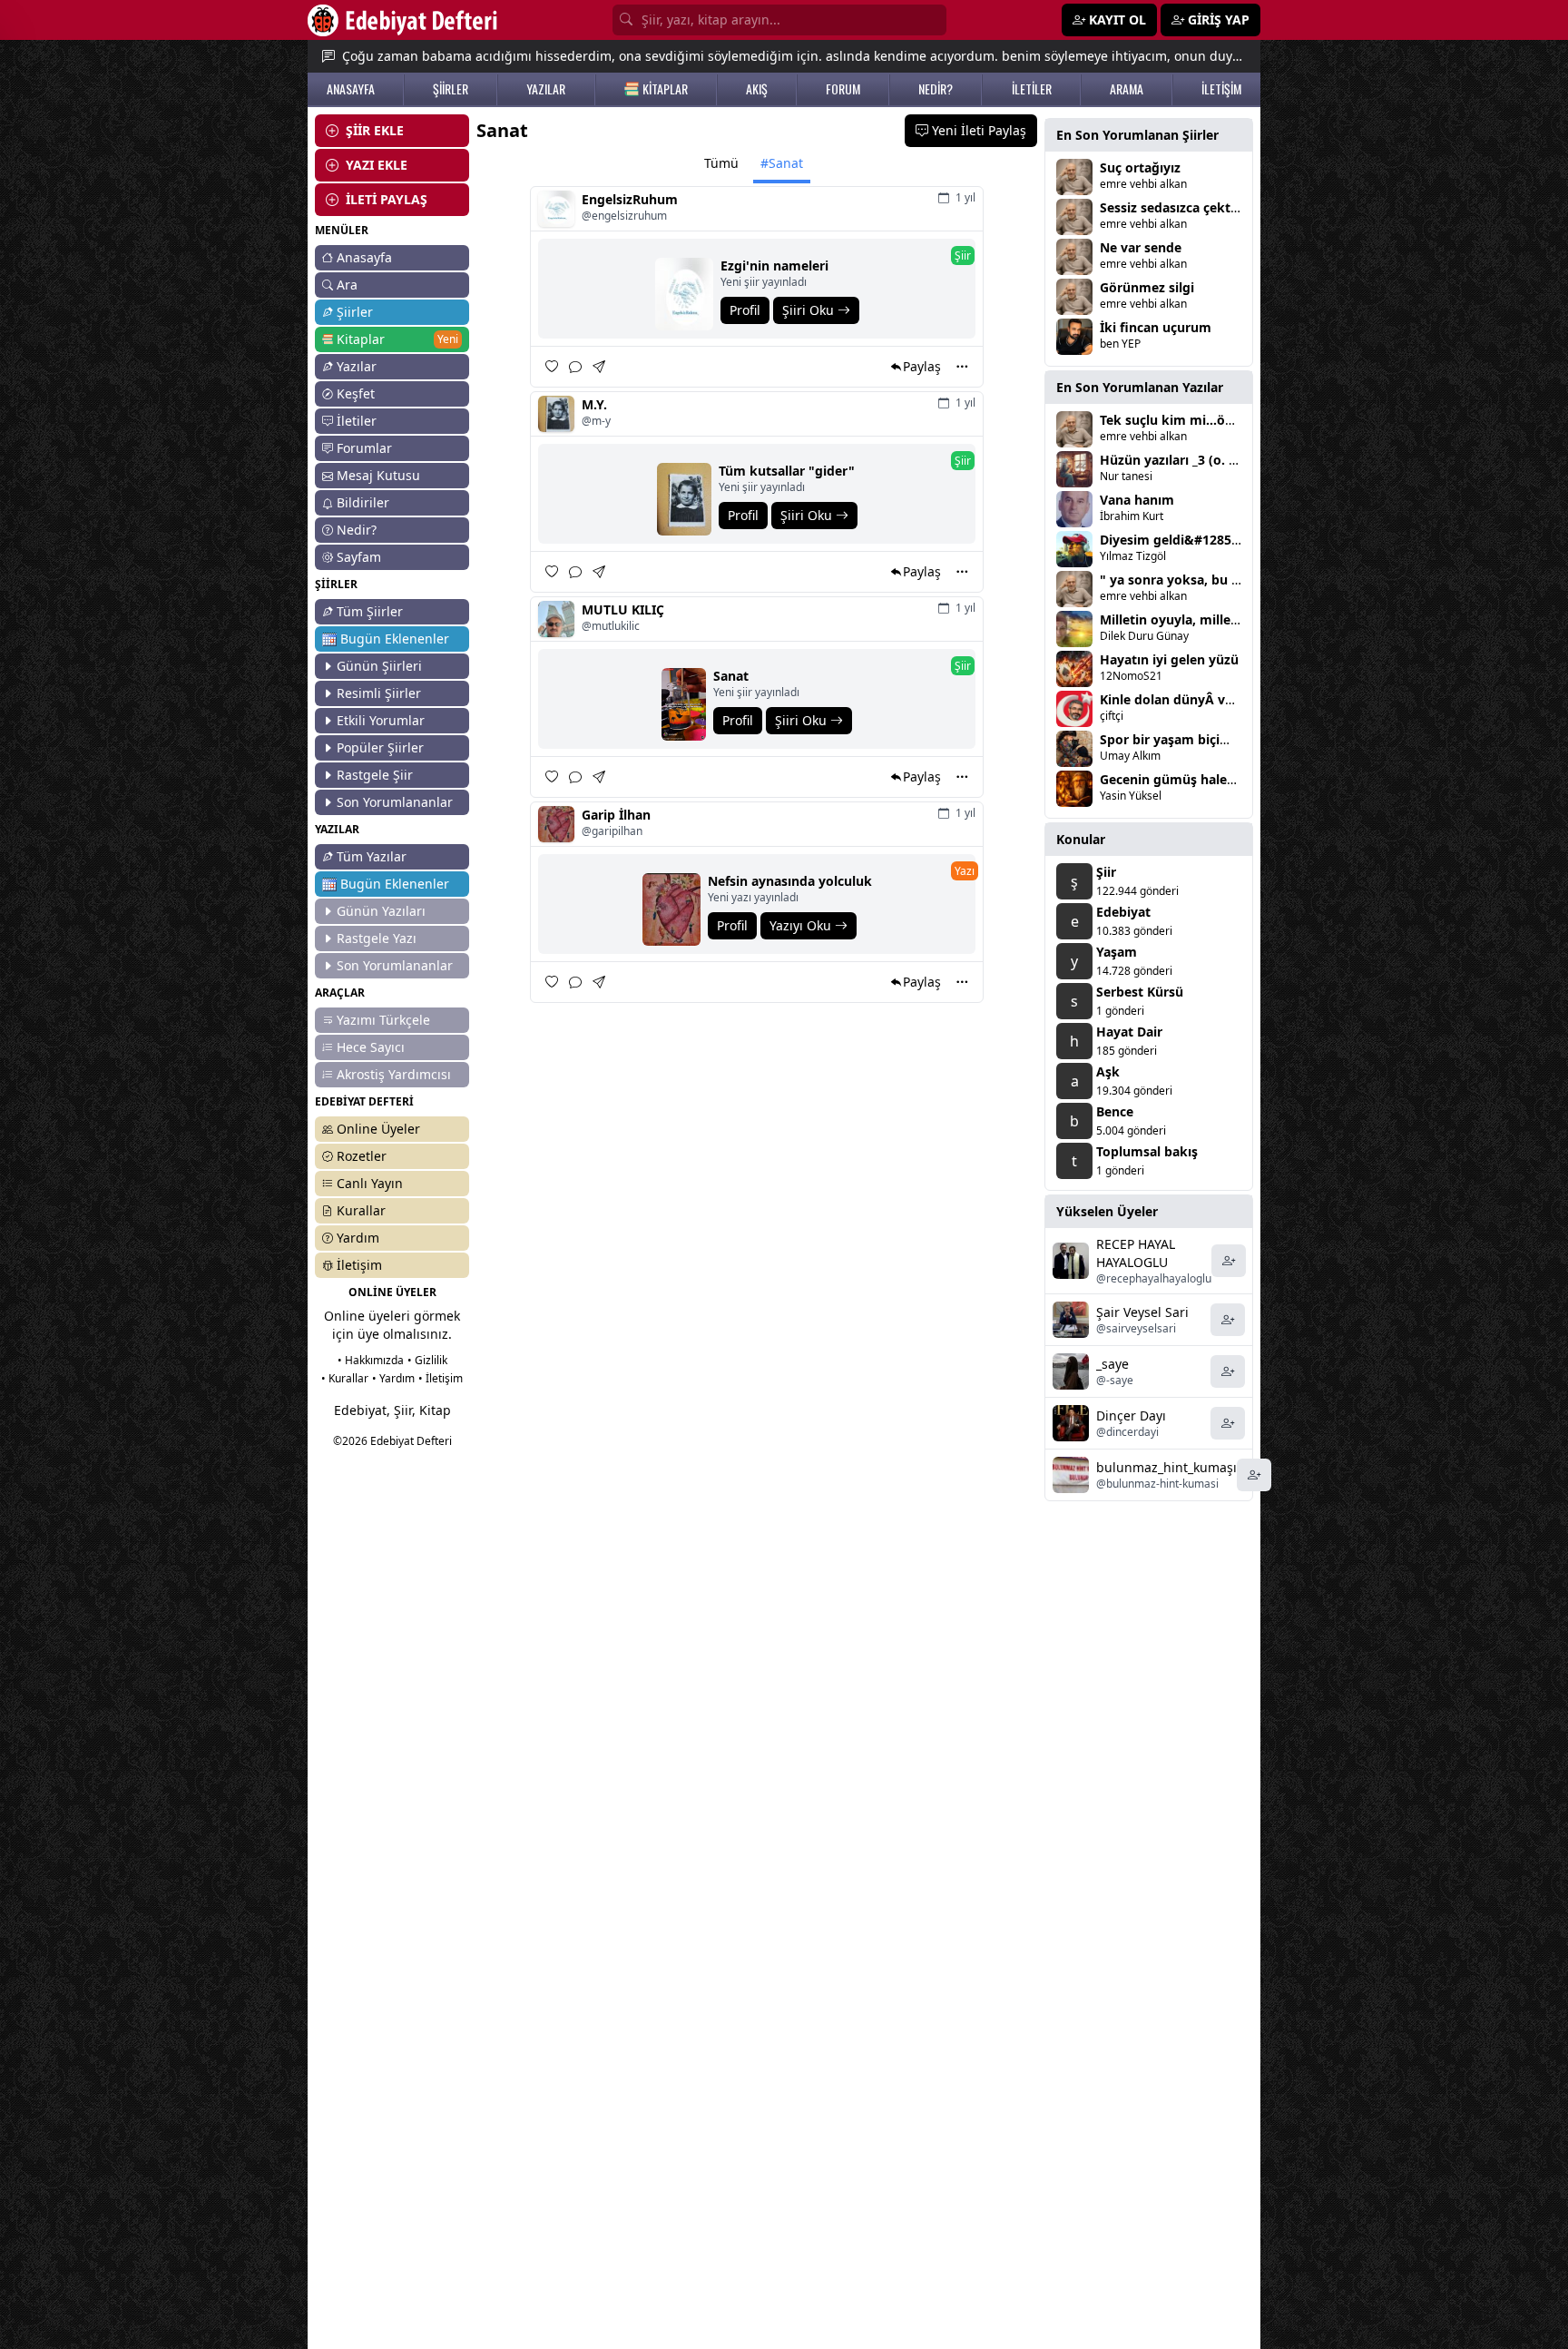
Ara (347, 285)
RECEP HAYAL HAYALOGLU (1136, 1253)
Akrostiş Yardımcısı (394, 1074)
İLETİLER (1032, 89)
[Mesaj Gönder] (601, 366)
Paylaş (922, 366)
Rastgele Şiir (375, 775)
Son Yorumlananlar (395, 802)
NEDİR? (936, 89)
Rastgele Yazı (377, 938)
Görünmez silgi (1147, 287)
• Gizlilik (427, 1360)
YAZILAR (546, 89)
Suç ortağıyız (1140, 167)
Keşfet (356, 393)
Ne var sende (1141, 247)
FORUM (843, 89)
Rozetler (362, 1156)
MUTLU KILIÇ (623, 609)
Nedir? (357, 530)
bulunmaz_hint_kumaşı (1166, 1467)
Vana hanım (1137, 500)
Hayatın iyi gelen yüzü (1169, 659)
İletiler (357, 421)
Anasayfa (364, 257)
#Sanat (782, 163)
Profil (745, 310)
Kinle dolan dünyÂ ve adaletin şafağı (1214, 699)
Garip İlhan (616, 815)
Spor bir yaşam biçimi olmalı (1189, 739)
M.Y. (594, 404)
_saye (1112, 1364)
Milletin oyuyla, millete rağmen (1198, 619)
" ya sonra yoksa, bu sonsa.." (1191, 580)
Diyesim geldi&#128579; (1175, 540)
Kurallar (361, 1210)
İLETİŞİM (1221, 89)
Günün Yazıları (381, 911)
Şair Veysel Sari (1142, 1312)
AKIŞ (757, 89)
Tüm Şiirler (370, 611)
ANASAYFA (351, 89)
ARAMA (1127, 89)
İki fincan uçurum (1156, 327)
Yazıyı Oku (802, 925)
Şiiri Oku (810, 310)
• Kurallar (345, 1378)
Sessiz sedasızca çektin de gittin (1200, 207)
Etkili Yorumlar (381, 720)
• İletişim (441, 1378)
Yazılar (357, 366)
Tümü (721, 163)
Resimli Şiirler (379, 693)
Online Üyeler (378, 1129)
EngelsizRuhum (630, 199)
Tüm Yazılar (372, 856)
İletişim (359, 1265)
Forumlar (364, 448)
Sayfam (359, 557)
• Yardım (393, 1378)
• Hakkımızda (371, 1360)
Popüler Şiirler (380, 747)
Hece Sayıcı (371, 1047)
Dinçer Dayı (1131, 1415)
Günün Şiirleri (379, 666)
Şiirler (355, 312)
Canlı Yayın (370, 1183)
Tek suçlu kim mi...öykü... (1180, 420)
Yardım (358, 1238)
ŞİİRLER (451, 89)
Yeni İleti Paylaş (977, 130)
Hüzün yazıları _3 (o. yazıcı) (1184, 460)
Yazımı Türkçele (383, 1020)
